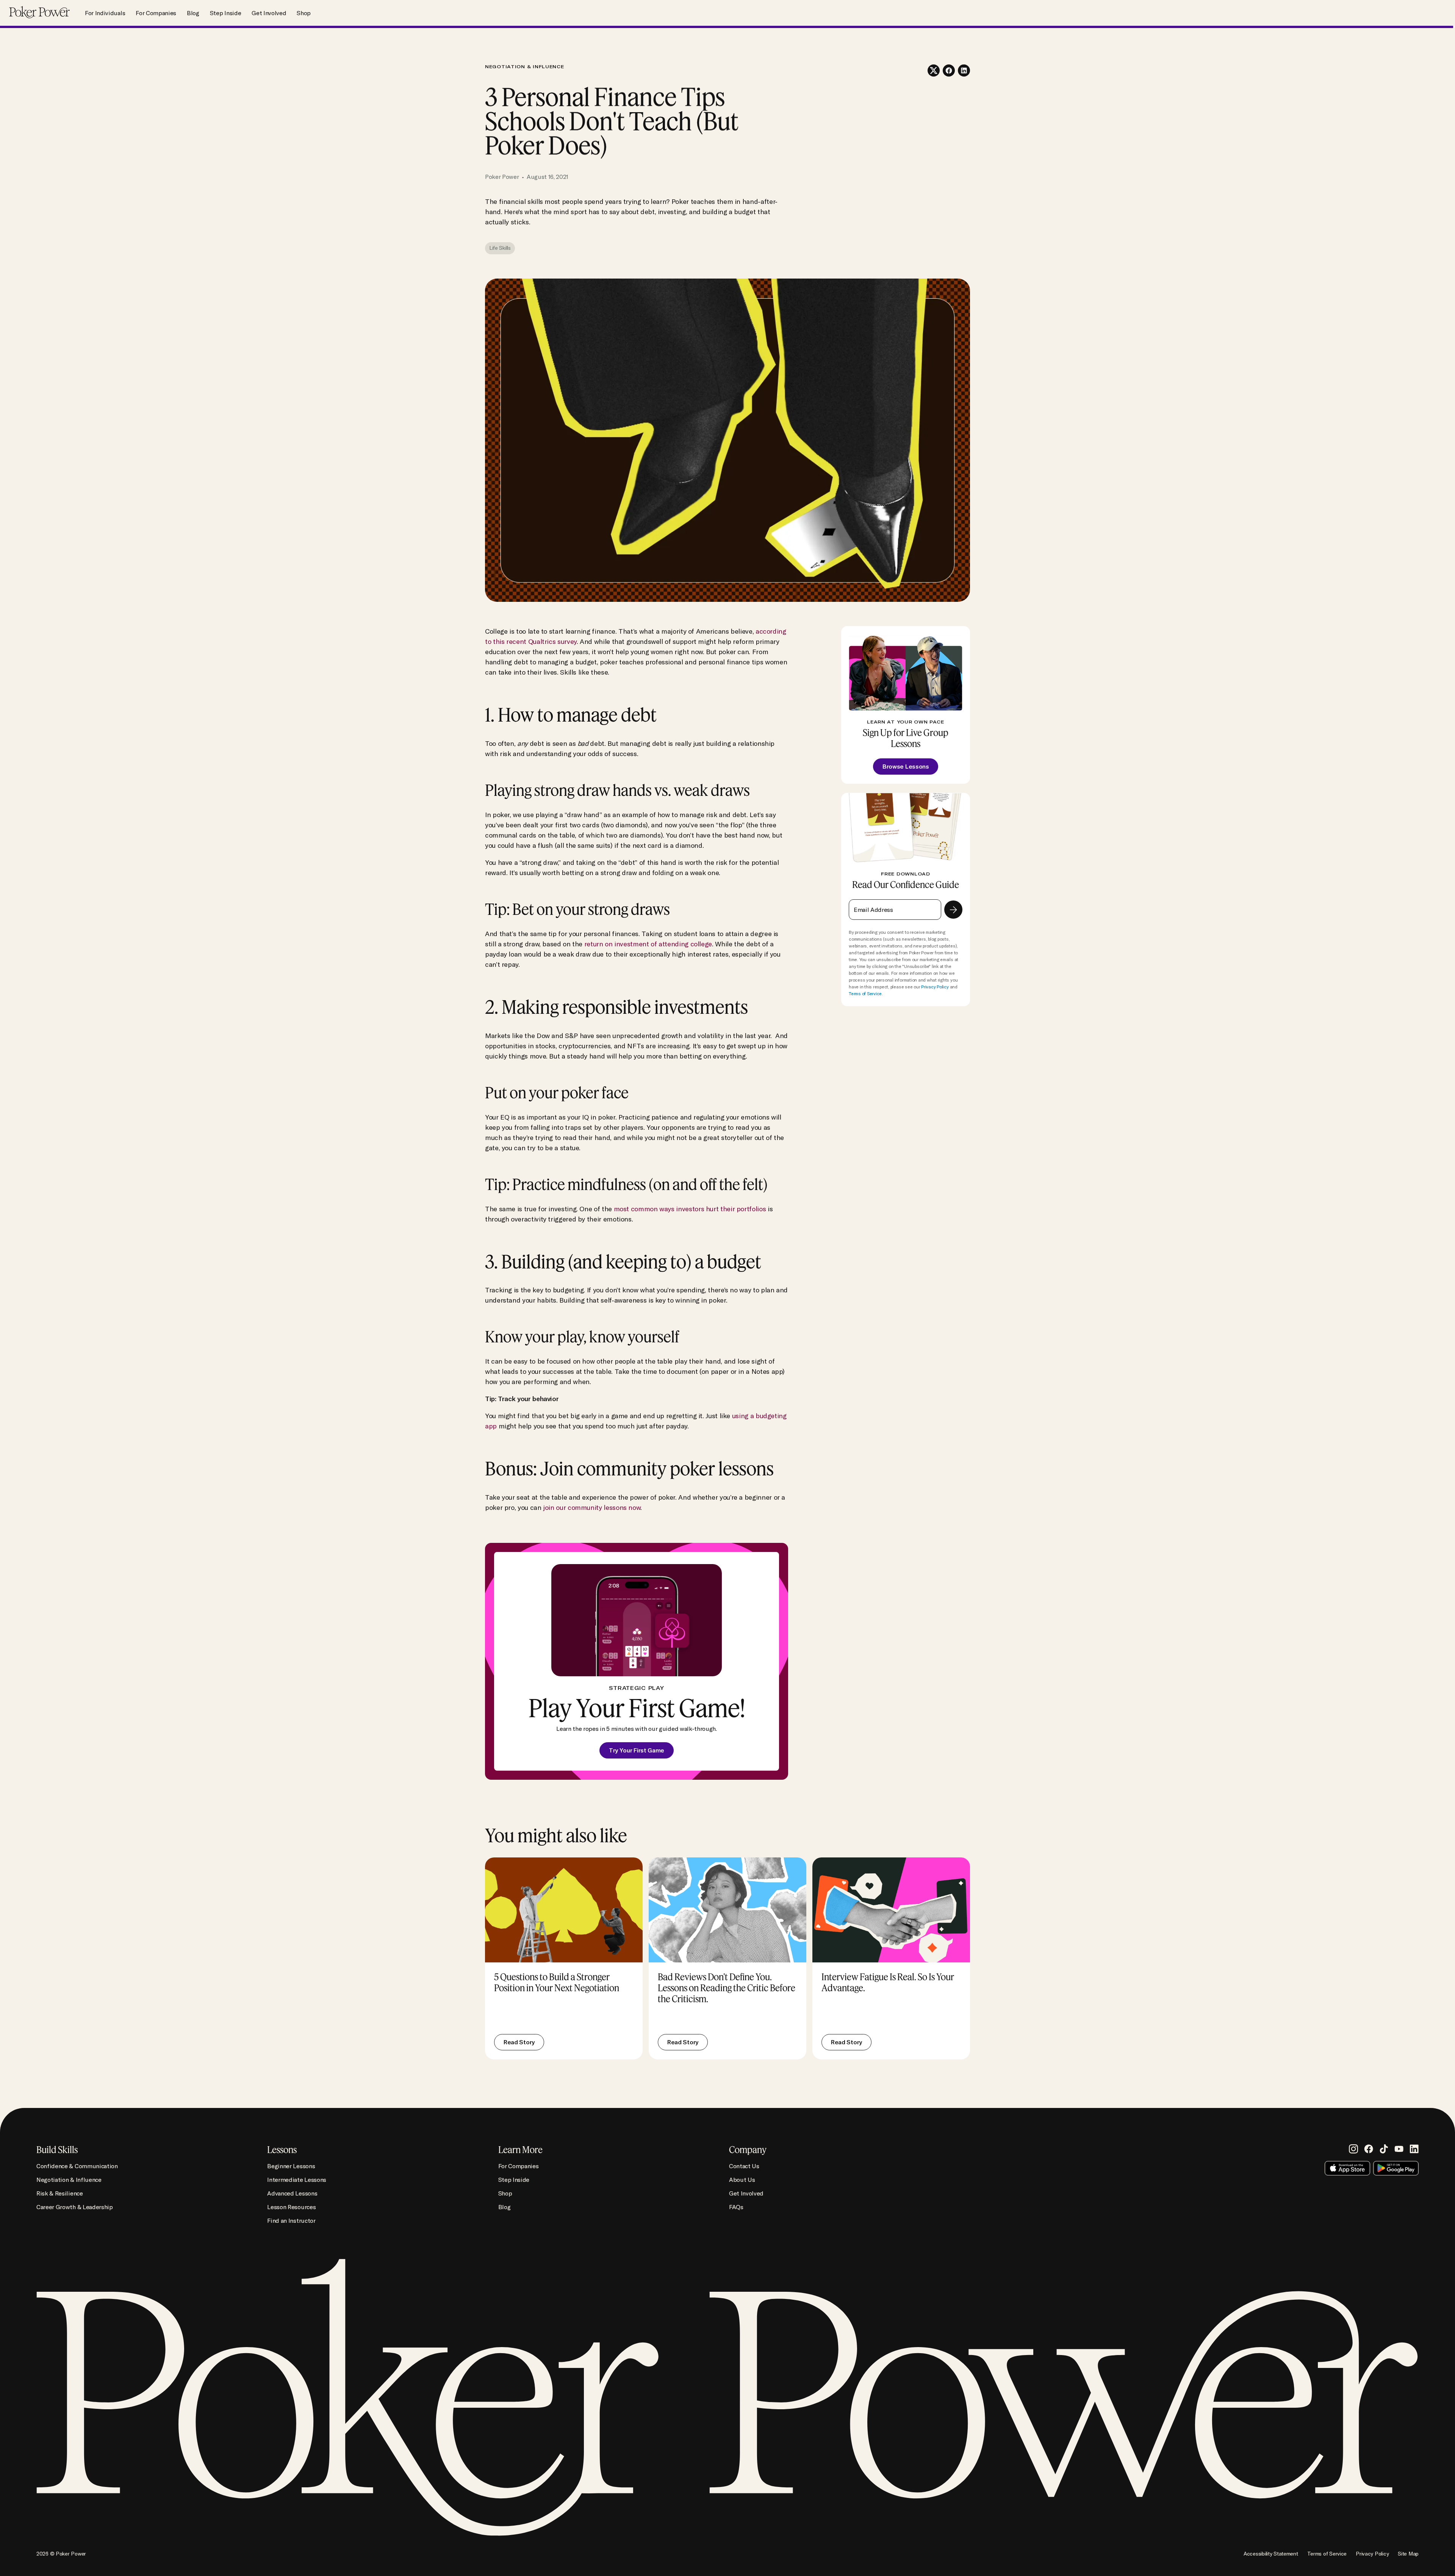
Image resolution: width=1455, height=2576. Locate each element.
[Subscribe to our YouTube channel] (1399, 2149)
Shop (304, 13)
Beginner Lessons (291, 2166)
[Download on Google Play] (1396, 2168)
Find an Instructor (291, 2221)
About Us (742, 2180)
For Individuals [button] (105, 13)
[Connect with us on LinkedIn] (1414, 2149)
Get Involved (269, 13)
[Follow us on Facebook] (1369, 2149)
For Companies (156, 13)
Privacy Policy (935, 987)
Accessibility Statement (1271, 2554)
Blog (193, 13)
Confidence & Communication (77, 2166)
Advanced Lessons (292, 2193)
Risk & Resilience (60, 2193)
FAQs (736, 2207)
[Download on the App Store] (1347, 2168)
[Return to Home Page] (39, 13)
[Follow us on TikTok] (1384, 2149)
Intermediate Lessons (297, 2180)
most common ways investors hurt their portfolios (690, 1209)
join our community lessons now (591, 1507)
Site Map (1408, 2554)
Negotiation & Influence (69, 2180)
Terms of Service (865, 994)
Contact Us (744, 2166)
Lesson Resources (291, 2207)
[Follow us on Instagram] (1353, 2149)
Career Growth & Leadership (75, 2207)
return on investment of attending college (648, 944)
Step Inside (225, 13)
